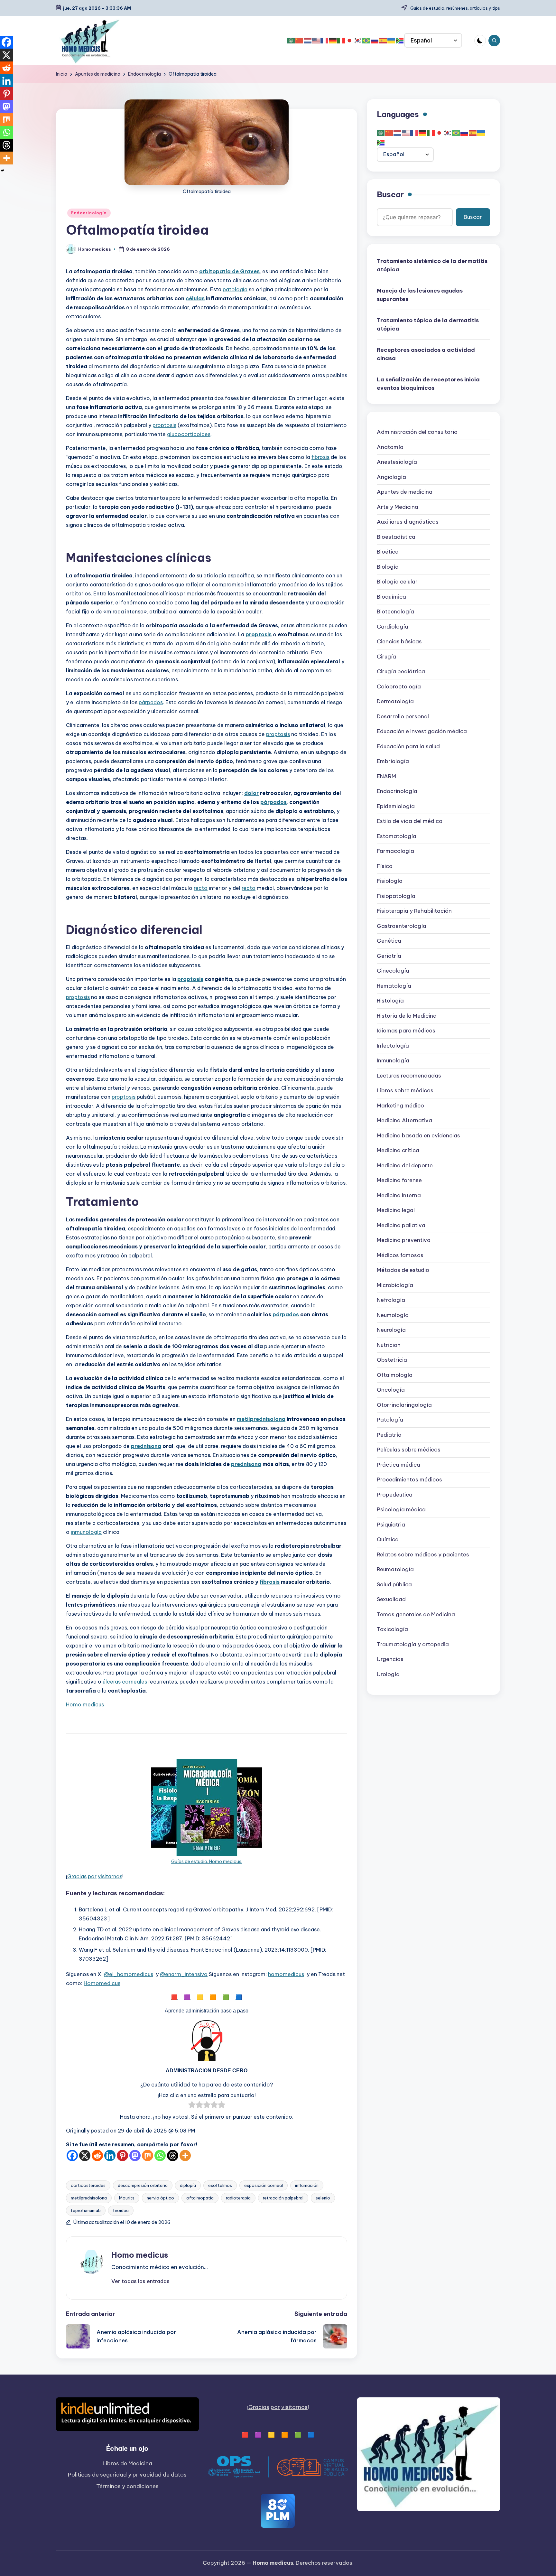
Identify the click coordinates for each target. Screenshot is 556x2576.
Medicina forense (399, 1181)
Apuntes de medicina (405, 492)
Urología (388, 1674)
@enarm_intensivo (184, 1974)
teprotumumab (86, 2210)
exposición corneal (264, 2185)
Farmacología (395, 851)
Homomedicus (102, 1983)
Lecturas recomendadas (409, 1076)
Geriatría (389, 956)
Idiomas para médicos (406, 1031)
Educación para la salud (408, 746)
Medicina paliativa (401, 1225)
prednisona (146, 1446)
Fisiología (390, 881)
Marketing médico (400, 1106)
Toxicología (392, 1629)
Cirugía (386, 657)
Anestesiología (397, 462)
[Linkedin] (110, 2156)
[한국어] (358, 41)
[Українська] (392, 41)
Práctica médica (398, 1465)
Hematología (394, 986)
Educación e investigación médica (422, 732)
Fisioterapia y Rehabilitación (414, 911)
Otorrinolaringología (404, 1405)
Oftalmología (395, 1375)
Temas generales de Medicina (416, 1614)
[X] (85, 2156)
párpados (151, 702)
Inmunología (393, 1061)
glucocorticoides (189, 434)
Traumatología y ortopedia (413, 1644)
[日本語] (350, 41)
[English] (316, 41)
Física (385, 866)
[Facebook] (72, 2156)
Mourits (127, 2198)
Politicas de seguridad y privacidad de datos (127, 2475)
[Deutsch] (333, 41)
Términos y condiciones (127, 2486)
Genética (389, 941)
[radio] (192, 2106)
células (195, 298)
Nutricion (389, 1345)
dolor (251, 793)
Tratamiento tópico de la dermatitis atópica (428, 325)
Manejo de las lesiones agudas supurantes (420, 295)
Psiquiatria (391, 1525)
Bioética (388, 552)
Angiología (391, 477)
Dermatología (395, 702)
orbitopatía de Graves (229, 271)
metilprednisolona (261, 1419)
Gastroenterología (402, 926)
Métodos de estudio (403, 1270)
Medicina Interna (399, 1195)
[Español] (383, 41)
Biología (388, 567)
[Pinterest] (122, 2156)
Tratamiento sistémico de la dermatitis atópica (432, 266)
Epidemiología (396, 806)
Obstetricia (392, 1360)
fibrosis (320, 457)
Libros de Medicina (127, 2463)
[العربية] (291, 41)
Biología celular (397, 582)
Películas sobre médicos (409, 1450)
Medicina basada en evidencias (418, 1135)
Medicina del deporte (405, 1165)
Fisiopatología (396, 896)
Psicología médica (401, 1510)
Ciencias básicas (399, 642)
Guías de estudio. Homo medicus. (207, 1862)
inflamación (307, 2185)
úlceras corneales (125, 1682)
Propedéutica (395, 1495)
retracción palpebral (283, 2198)
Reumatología (395, 1570)
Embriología (393, 761)
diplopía (188, 2185)
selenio (323, 2198)
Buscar (390, 195)
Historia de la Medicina (407, 1016)
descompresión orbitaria (143, 2185)
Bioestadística (396, 537)
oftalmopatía (200, 2198)
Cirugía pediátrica (401, 672)
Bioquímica (391, 597)
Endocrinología (89, 213)
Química (388, 1540)
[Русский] (375, 41)
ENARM (386, 776)
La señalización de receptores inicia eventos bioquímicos (428, 384)
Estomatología (397, 836)
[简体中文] (300, 41)
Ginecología (393, 971)
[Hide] (3, 171)
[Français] (325, 41)
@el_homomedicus (129, 1974)
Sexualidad (391, 1600)
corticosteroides (88, 2185)
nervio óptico (160, 2198)
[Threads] (173, 2156)
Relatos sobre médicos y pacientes (423, 1554)
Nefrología (391, 1300)
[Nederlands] (308, 41)
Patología (390, 1420)
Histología (390, 1001)
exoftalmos (220, 2185)
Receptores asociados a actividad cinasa (426, 354)
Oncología (391, 1390)
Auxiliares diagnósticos (408, 522)
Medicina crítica (398, 1151)
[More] (185, 2156)
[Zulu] (400, 41)
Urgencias (390, 1659)
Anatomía (390, 447)
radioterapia (238, 2198)
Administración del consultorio (417, 432)
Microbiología (395, 1285)
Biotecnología (395, 612)
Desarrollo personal (403, 716)
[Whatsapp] (160, 2156)
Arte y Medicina (398, 507)
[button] (140, 2281)
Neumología (393, 1315)
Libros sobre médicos (405, 1091)
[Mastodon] (135, 2156)
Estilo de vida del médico (410, 821)
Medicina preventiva (404, 1240)
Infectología (393, 1046)
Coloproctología (399, 686)
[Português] (366, 41)
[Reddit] (97, 2156)
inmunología (86, 1532)
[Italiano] (341, 41)
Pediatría (389, 1435)
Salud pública (394, 1584)
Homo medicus (85, 1704)
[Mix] (148, 2156)
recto (201, 888)
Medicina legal (396, 1210)
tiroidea (121, 2210)
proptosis (164, 425)
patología (235, 289)
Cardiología (393, 627)
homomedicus (286, 1974)
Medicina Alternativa (404, 1121)
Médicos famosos (400, 1255)
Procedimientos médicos (409, 1480)
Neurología (391, 1330)
